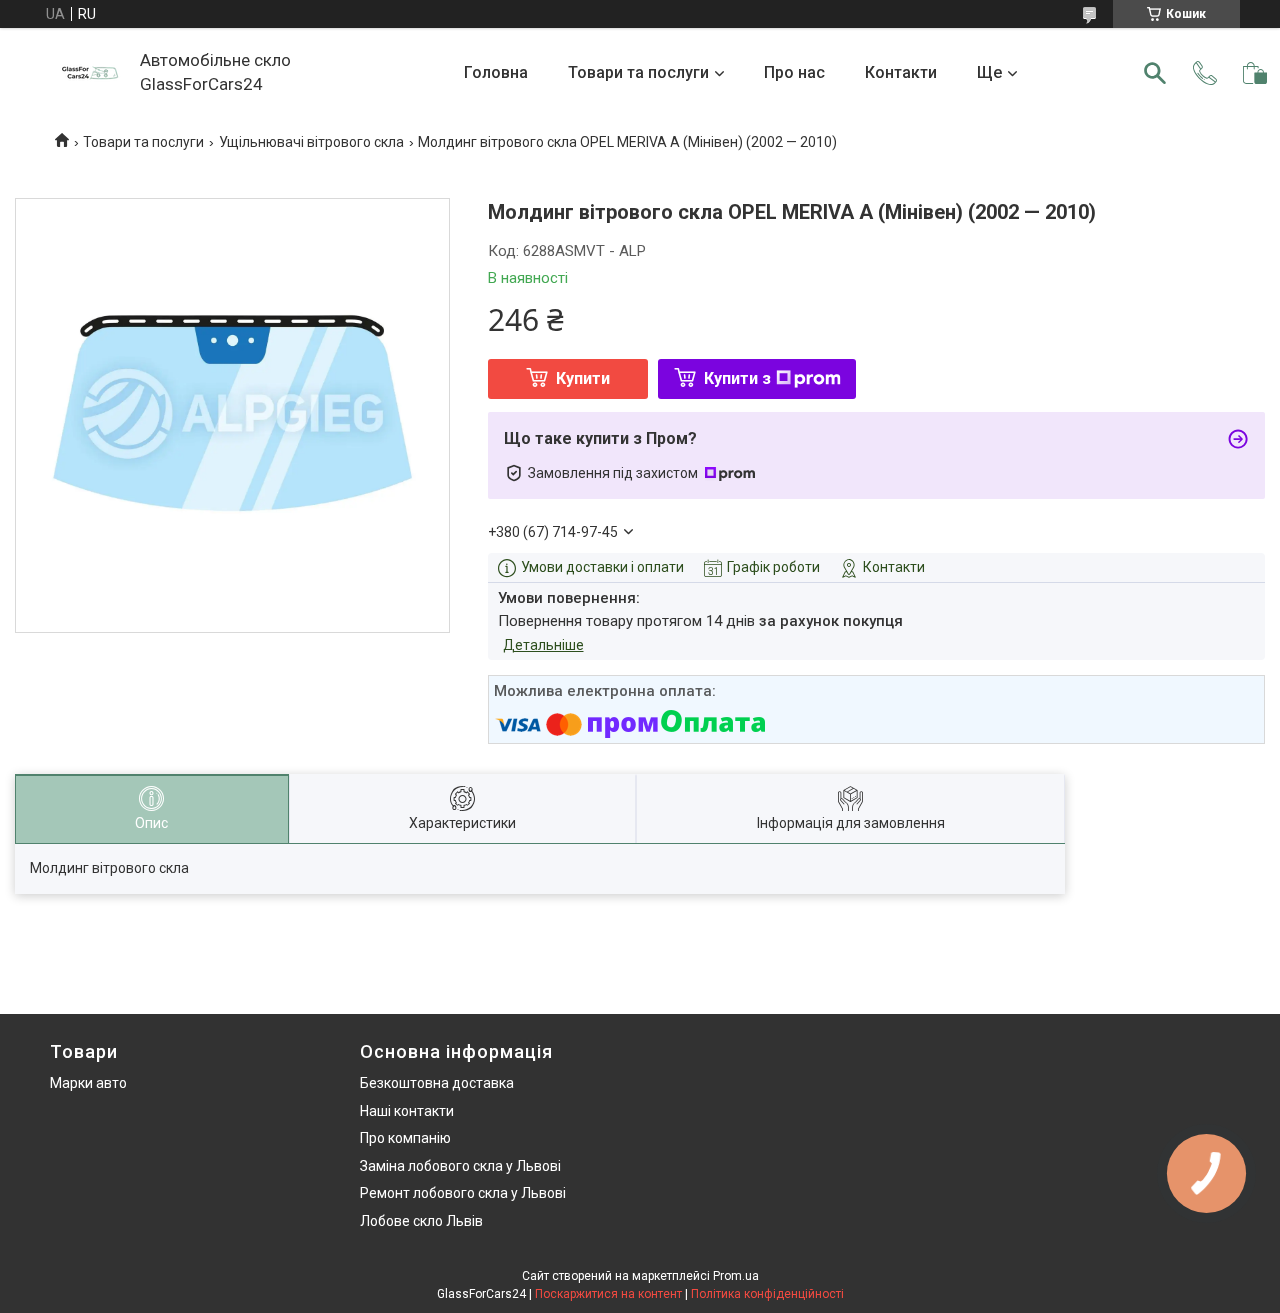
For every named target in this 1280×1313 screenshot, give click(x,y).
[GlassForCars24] (90, 73)
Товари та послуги (638, 72)
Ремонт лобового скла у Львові (463, 1193)
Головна (496, 72)
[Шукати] (1155, 73)
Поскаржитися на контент (608, 1294)
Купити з (737, 378)
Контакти (901, 72)
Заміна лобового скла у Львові (460, 1166)
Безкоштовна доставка (437, 1083)
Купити (583, 378)
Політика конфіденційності (767, 1294)
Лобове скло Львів (421, 1221)
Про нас (794, 72)
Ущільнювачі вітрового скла (311, 142)
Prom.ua (736, 1276)
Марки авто (88, 1083)
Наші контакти (407, 1111)
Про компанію (405, 1138)
